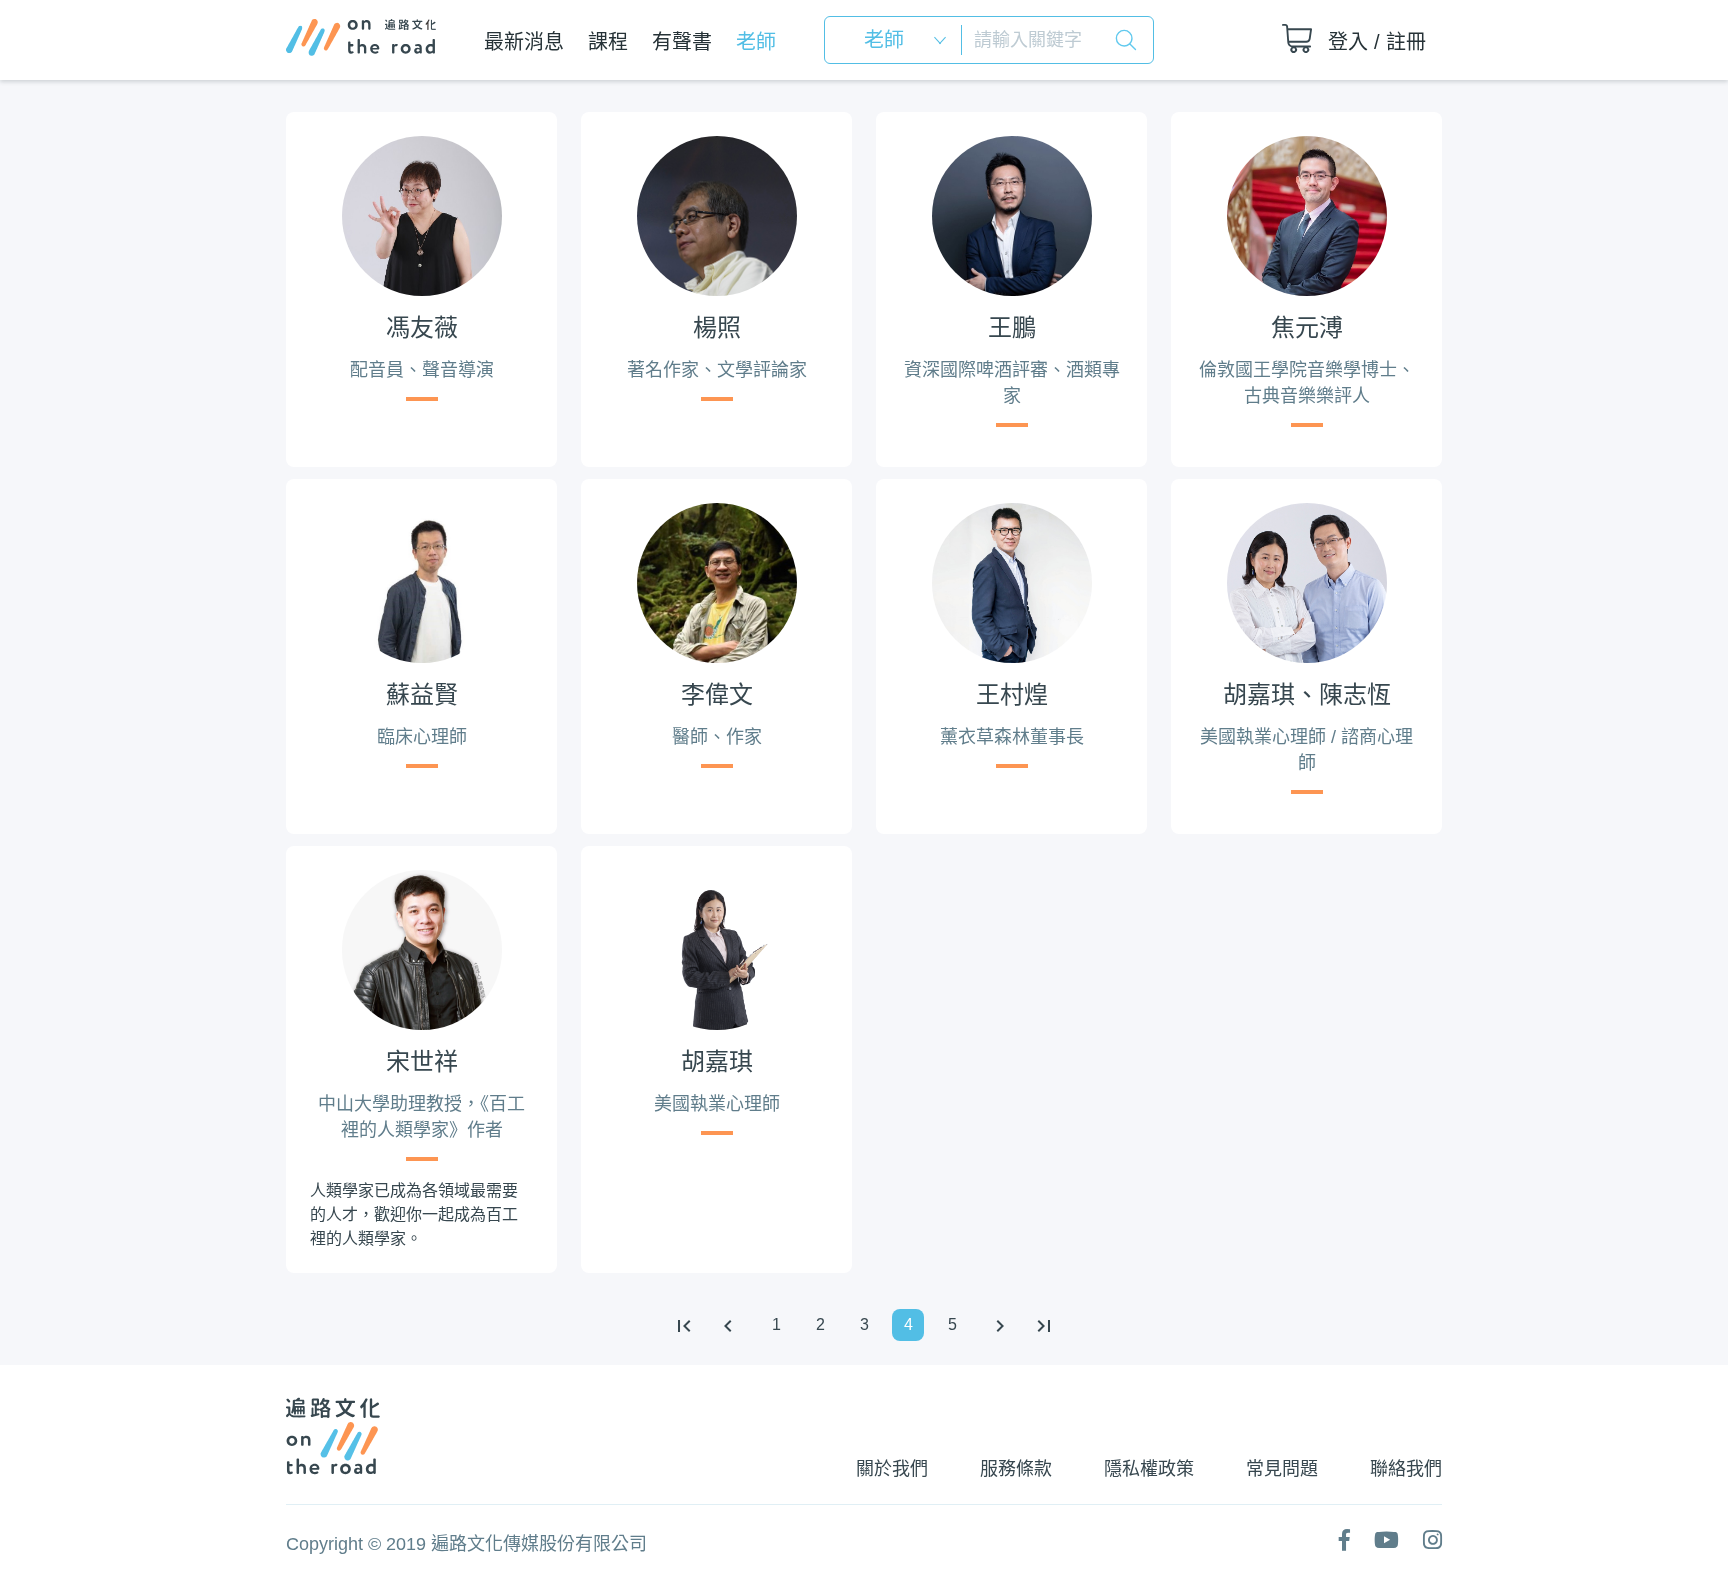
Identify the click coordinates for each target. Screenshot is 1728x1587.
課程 (608, 42)
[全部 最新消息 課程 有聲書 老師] (899, 40)
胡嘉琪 (717, 1061)
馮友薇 (422, 327)
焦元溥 (1307, 327)
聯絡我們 (1406, 1469)
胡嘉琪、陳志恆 (1307, 694)
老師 (756, 42)
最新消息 (524, 42)
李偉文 (717, 694)
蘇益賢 (422, 694)
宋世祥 (422, 1061)
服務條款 (1016, 1469)
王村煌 (1012, 694)
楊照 (717, 327)
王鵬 (1012, 327)
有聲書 (682, 42)
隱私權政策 (1149, 1469)
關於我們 (892, 1469)
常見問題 (1282, 1469)
